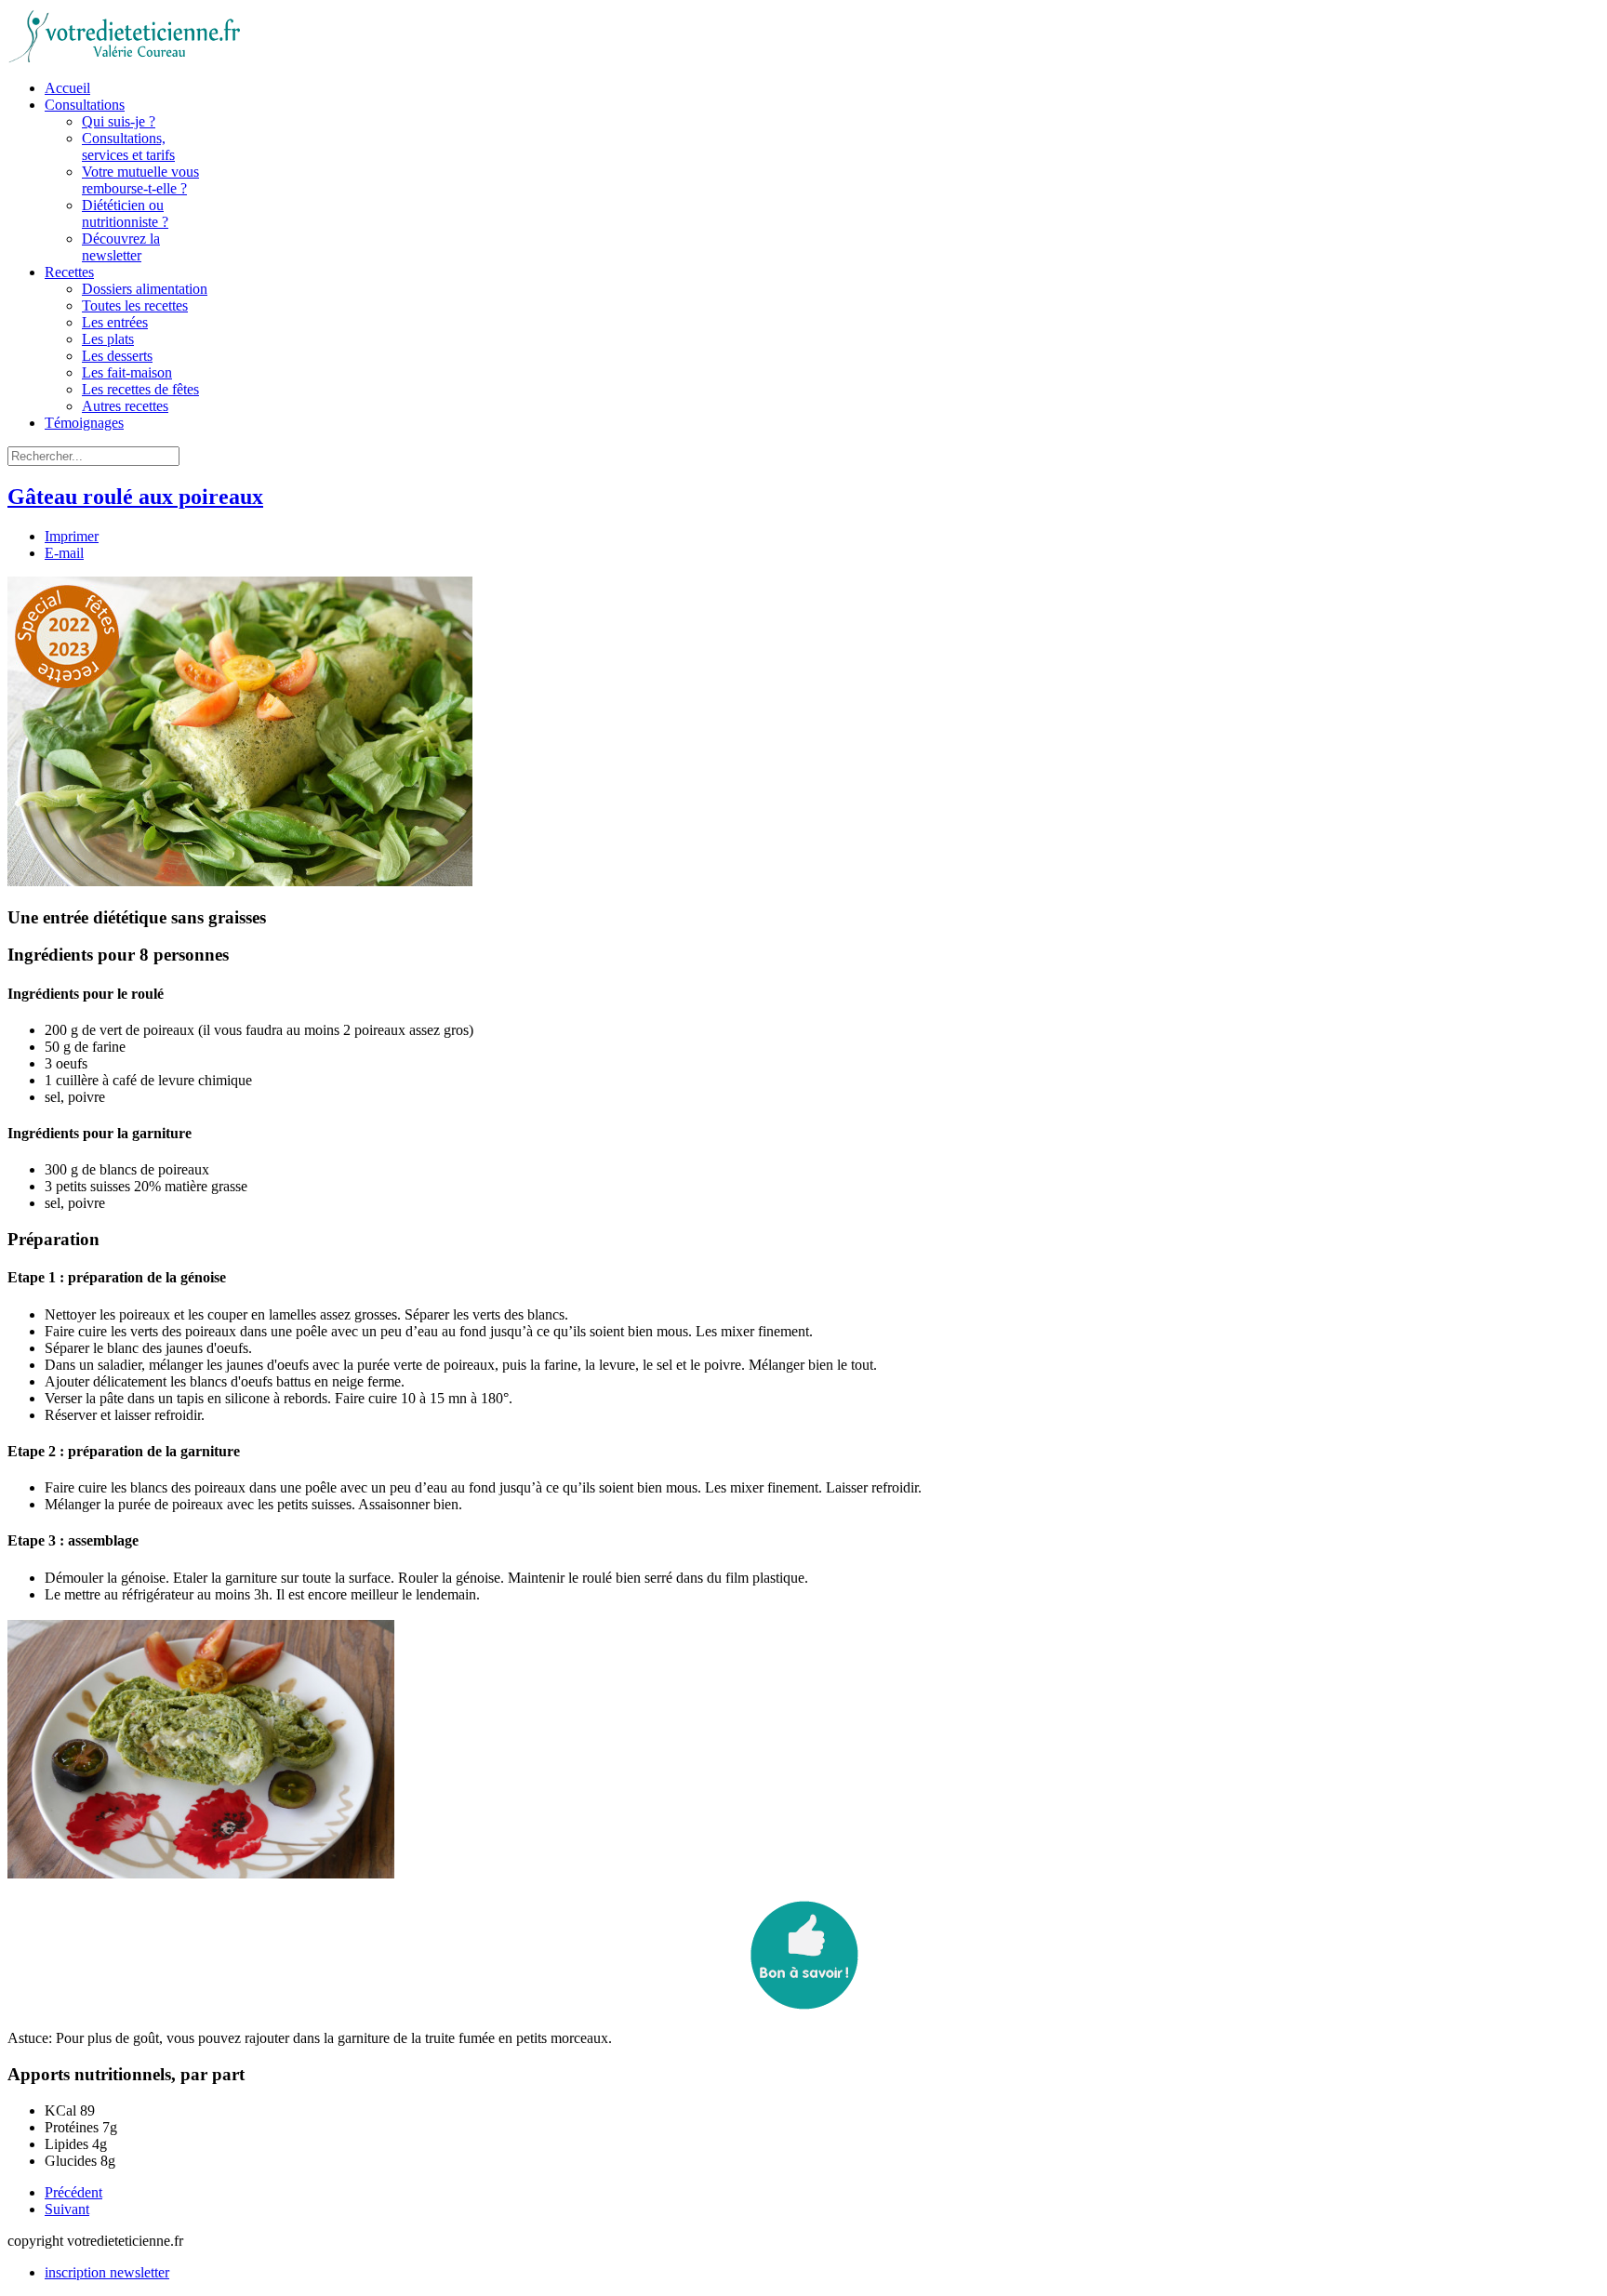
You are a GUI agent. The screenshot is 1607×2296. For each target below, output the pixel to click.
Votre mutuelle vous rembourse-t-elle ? (140, 180)
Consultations (85, 105)
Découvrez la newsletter (121, 247)
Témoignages (84, 423)
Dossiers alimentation (145, 289)
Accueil (67, 88)
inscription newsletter (107, 2272)
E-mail (64, 553)
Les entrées (115, 322)
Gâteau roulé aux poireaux (135, 497)
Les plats (108, 339)
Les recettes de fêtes (140, 389)
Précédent (73, 2192)
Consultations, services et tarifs (128, 146)
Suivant (67, 2209)
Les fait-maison (127, 372)
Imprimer (72, 536)
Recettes (69, 272)
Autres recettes (125, 406)
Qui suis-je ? (119, 121)
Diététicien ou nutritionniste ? (125, 213)
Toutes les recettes (135, 305)
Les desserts (117, 356)
